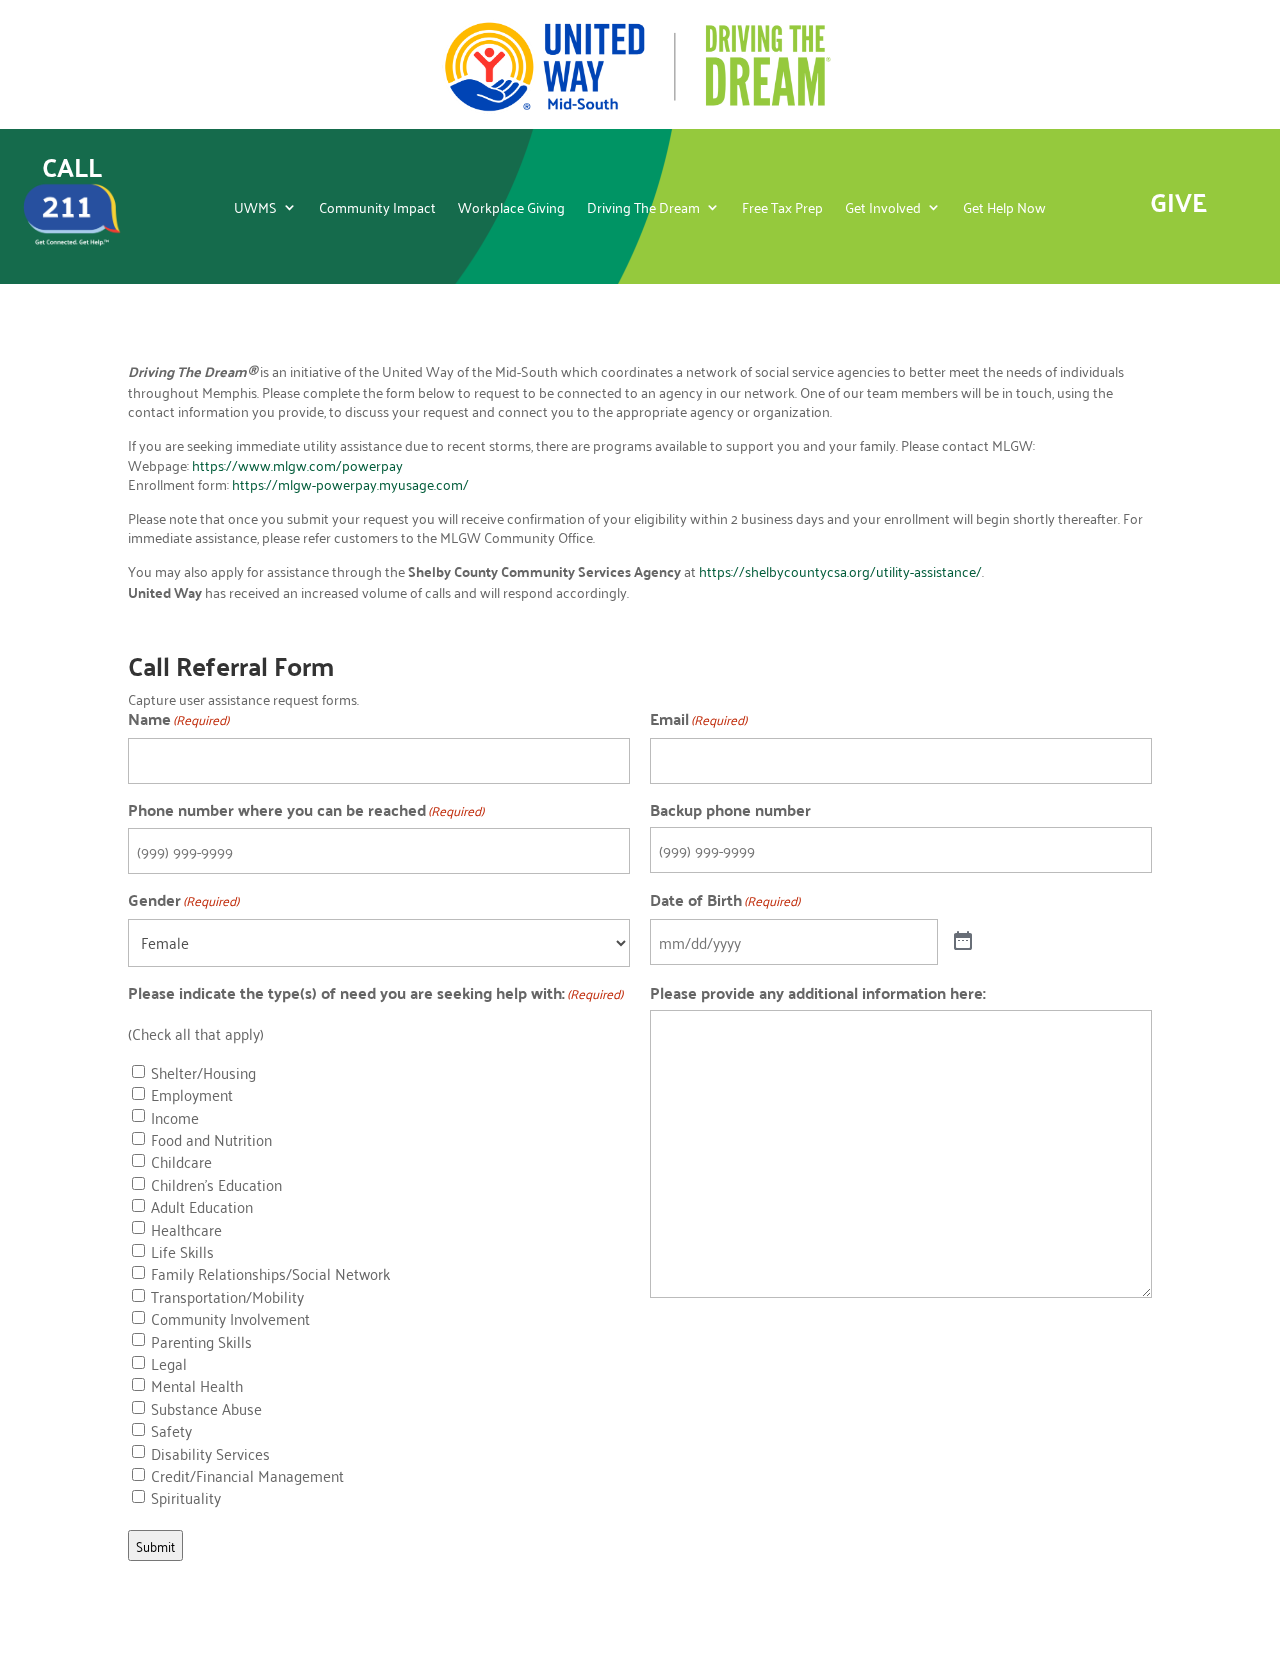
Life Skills (182, 1252)
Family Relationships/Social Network (270, 1274)
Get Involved (883, 209)
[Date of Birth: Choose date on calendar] (963, 942)
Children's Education (216, 1185)
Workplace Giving (511, 209)
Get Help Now (1004, 209)
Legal (169, 1364)
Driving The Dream (643, 209)
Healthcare (186, 1230)
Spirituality (186, 1498)
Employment (192, 1095)
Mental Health (197, 1386)
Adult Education (202, 1207)
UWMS (255, 209)
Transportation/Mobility (227, 1297)
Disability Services (210, 1454)
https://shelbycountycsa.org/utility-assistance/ (840, 570)
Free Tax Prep (782, 209)
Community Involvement (230, 1319)
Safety (171, 1431)
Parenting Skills (201, 1342)
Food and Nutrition (211, 1140)
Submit (155, 1545)
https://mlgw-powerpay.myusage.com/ (350, 483)
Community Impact (377, 209)
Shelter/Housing (203, 1073)
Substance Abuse (206, 1409)
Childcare (181, 1162)
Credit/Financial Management (247, 1476)
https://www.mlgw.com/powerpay (297, 464)
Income (175, 1118)
